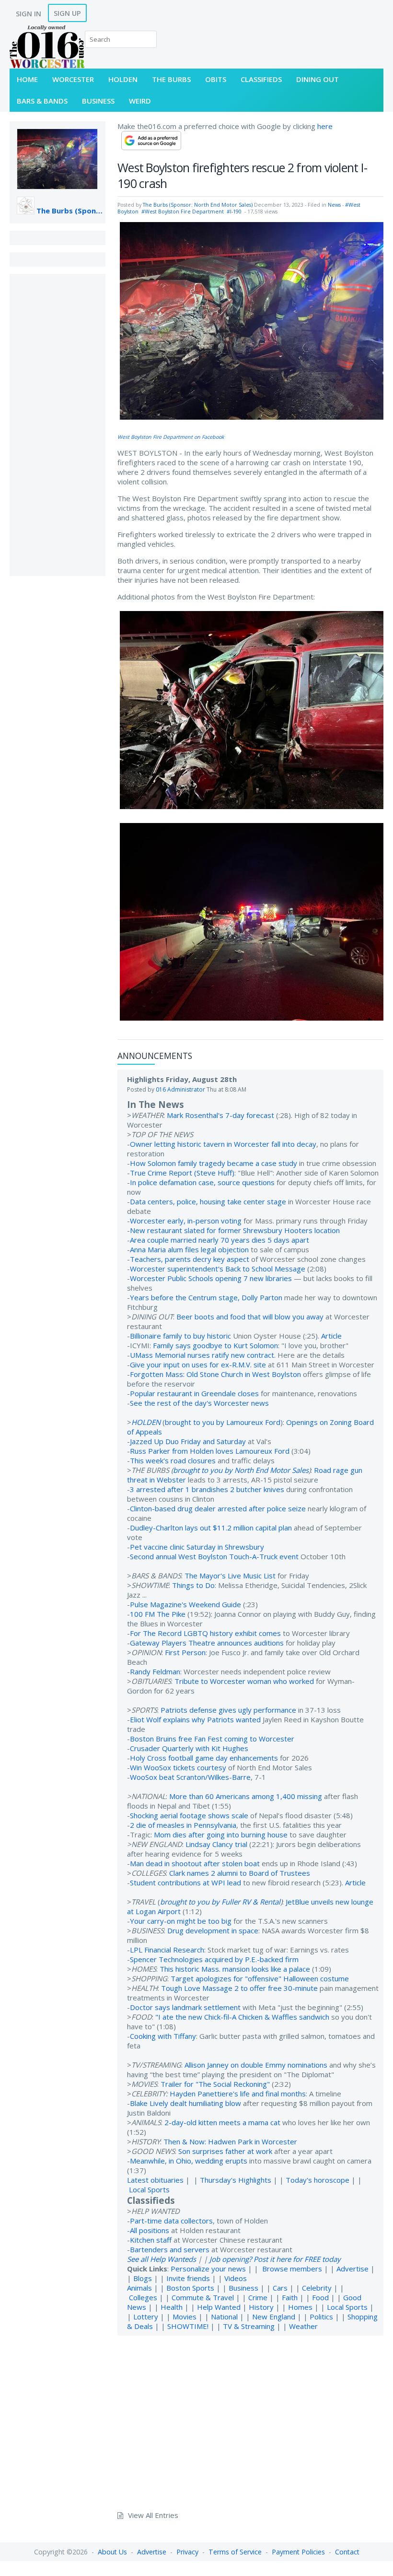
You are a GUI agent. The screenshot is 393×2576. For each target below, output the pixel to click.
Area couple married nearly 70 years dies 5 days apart (220, 1240)
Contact (347, 2552)
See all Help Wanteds (162, 2259)
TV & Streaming (249, 2326)
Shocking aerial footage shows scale (189, 1815)
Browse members (293, 2269)
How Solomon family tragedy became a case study (214, 1163)
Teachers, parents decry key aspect (190, 1259)
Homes (300, 2307)
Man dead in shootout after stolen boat (195, 1863)
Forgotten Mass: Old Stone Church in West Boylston (215, 1374)
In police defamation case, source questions (202, 1182)
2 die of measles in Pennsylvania (183, 1825)
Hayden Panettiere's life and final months (238, 2094)
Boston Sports (190, 2288)
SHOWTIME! (188, 2326)
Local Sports (149, 2189)
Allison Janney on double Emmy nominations (256, 2065)
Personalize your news (208, 2269)
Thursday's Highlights (236, 2180)
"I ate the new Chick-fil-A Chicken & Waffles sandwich (242, 2017)
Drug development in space (213, 1930)
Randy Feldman (155, 1671)
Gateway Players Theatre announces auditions (207, 1643)
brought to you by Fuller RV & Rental (220, 1902)
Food (320, 2297)
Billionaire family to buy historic (180, 1336)
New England (274, 2317)
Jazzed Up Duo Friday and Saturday (188, 1441)
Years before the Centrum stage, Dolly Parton (206, 1297)
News (334, 205)
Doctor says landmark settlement (185, 2007)
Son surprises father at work (225, 2151)
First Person (185, 1652)
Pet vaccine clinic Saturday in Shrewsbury (197, 1547)
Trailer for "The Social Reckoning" (215, 2084)
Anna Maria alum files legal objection (189, 1249)
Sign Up (67, 13)
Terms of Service (235, 2552)
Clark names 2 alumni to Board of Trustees (240, 1873)
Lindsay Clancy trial (216, 1844)
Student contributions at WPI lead (185, 1882)
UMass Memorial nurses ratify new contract (202, 1355)
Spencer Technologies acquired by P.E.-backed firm (214, 1959)
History (261, 2307)
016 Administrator (180, 1089)
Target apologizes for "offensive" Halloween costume (260, 1978)
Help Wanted (219, 2307)
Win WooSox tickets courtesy (178, 1767)
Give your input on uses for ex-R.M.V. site (198, 1364)
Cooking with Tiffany (163, 2036)
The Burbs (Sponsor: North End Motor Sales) (71, 211)
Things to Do (193, 1585)
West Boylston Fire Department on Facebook (171, 437)
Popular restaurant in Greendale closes (194, 1393)
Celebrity (317, 2288)
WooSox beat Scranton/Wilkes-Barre (190, 1777)
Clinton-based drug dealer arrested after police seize (218, 1508)
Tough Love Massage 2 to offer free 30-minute (239, 1988)
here (325, 126)
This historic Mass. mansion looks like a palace (235, 1969)
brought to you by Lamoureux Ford (223, 1422)
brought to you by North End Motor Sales (241, 1470)
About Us (112, 2552)
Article (331, 1336)
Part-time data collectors (171, 2221)
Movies (185, 2317)
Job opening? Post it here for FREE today (275, 2259)
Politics (321, 2317)
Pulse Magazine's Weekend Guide (185, 1604)
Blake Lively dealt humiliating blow (185, 2103)
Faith (290, 2297)
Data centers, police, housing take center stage (208, 1201)
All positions (150, 2230)
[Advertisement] (58, 425)
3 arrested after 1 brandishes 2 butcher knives (207, 1489)
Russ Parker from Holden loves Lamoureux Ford (210, 1451)
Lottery (146, 2317)
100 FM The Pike (158, 1614)
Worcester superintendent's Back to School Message (218, 1269)
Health (172, 2307)
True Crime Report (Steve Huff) (182, 1173)
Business (243, 2288)
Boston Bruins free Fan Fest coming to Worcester (212, 1739)
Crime (258, 2297)
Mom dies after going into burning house (221, 1835)
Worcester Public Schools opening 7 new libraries (211, 1278)
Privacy (187, 2552)
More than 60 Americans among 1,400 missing (246, 1796)
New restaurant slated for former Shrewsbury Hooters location (235, 1230)
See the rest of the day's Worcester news (199, 1403)
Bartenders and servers (170, 2249)
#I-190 (234, 212)
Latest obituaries (155, 2180)
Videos (236, 2278)
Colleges (143, 2297)
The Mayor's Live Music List (230, 1576)
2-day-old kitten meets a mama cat (222, 2122)
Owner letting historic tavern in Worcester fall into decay (223, 1144)
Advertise (353, 2269)
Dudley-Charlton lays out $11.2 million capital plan (211, 1528)
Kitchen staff (151, 2240)
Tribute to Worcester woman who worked (244, 1681)
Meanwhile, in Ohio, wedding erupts (189, 2161)
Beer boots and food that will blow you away (250, 1317)
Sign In (29, 13)
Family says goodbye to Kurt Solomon (215, 1345)
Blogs (143, 2278)
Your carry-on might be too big (181, 1921)
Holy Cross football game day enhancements (204, 1758)
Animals (139, 2288)
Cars (280, 2288)
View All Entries (153, 2515)
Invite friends (188, 2278)
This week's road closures (173, 1460)
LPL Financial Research (167, 1950)
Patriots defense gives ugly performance (228, 1710)
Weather (303, 2326)
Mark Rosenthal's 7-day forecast (220, 1115)
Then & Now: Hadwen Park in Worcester (230, 2141)
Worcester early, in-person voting (186, 1221)
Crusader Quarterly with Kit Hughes (189, 1748)
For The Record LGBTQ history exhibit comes (205, 1633)
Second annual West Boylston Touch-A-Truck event (214, 1556)
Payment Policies (298, 2552)
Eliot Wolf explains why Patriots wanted (195, 1719)
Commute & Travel (203, 2297)
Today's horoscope (318, 2180)
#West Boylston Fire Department (183, 212)
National (224, 2317)
